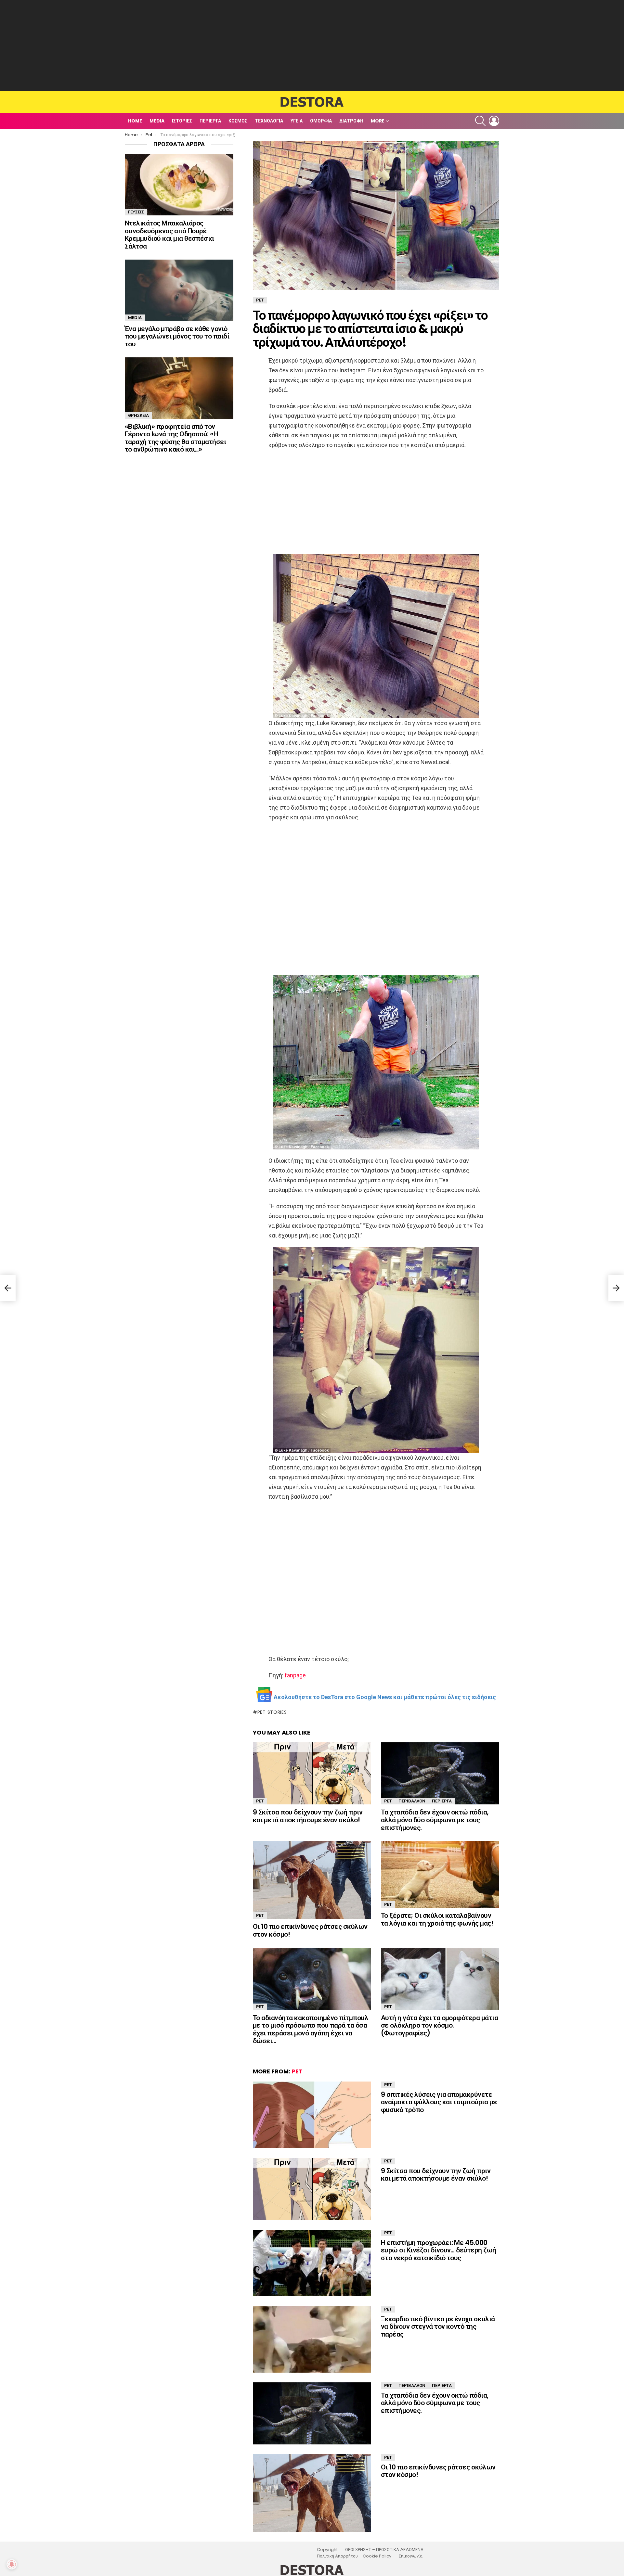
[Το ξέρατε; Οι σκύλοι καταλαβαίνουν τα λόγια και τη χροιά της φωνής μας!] (440, 1874)
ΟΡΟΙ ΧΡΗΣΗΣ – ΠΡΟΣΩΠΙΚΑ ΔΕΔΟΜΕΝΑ (384, 2550)
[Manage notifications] (12, 2564)
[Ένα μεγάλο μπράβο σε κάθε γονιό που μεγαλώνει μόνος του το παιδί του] (179, 290)
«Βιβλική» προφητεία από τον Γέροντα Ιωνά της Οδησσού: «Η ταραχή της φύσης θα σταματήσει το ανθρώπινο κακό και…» (175, 438)
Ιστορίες (182, 121)
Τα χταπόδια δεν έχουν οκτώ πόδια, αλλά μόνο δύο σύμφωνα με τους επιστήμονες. (435, 1820)
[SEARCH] (480, 121)
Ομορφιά (321, 121)
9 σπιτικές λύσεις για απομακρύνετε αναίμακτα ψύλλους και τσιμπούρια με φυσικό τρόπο (439, 2102)
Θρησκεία (138, 415)
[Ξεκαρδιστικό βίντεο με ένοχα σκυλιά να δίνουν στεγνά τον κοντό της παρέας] (312, 2339)
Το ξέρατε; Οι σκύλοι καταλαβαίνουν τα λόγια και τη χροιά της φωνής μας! (437, 1919)
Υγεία (297, 121)
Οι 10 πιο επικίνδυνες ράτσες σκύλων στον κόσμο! (310, 1930)
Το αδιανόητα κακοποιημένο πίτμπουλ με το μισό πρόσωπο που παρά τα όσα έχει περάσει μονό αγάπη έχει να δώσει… (311, 2029)
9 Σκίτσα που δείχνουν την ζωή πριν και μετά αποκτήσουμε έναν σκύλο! (308, 1816)
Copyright (327, 2550)
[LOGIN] (494, 121)
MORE (378, 121)
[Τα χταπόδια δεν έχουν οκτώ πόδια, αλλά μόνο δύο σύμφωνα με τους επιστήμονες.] (440, 1773)
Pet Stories (272, 1712)
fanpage (295, 1675)
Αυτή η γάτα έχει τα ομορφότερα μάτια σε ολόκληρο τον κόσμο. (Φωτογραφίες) (439, 2025)
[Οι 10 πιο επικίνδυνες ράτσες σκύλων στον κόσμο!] (312, 1880)
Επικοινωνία (411, 2556)
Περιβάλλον (412, 1801)
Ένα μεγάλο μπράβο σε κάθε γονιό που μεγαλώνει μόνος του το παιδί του (177, 336)
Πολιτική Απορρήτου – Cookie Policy (354, 2556)
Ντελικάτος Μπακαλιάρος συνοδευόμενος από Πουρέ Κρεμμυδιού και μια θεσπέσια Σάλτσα (169, 235)
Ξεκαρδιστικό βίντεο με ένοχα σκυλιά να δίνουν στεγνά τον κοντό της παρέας (438, 2326)
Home (135, 121)
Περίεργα (210, 121)
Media (157, 121)
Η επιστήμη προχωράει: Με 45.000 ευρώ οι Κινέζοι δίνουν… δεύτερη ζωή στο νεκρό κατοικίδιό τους (439, 2250)
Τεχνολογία (269, 121)
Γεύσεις (136, 212)
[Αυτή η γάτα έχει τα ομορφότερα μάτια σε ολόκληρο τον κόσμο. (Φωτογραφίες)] (440, 1979)
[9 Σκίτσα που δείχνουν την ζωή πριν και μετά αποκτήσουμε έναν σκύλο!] (312, 1773)
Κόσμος (238, 121)
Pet (260, 1801)
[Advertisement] (312, 45)
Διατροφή (351, 121)
